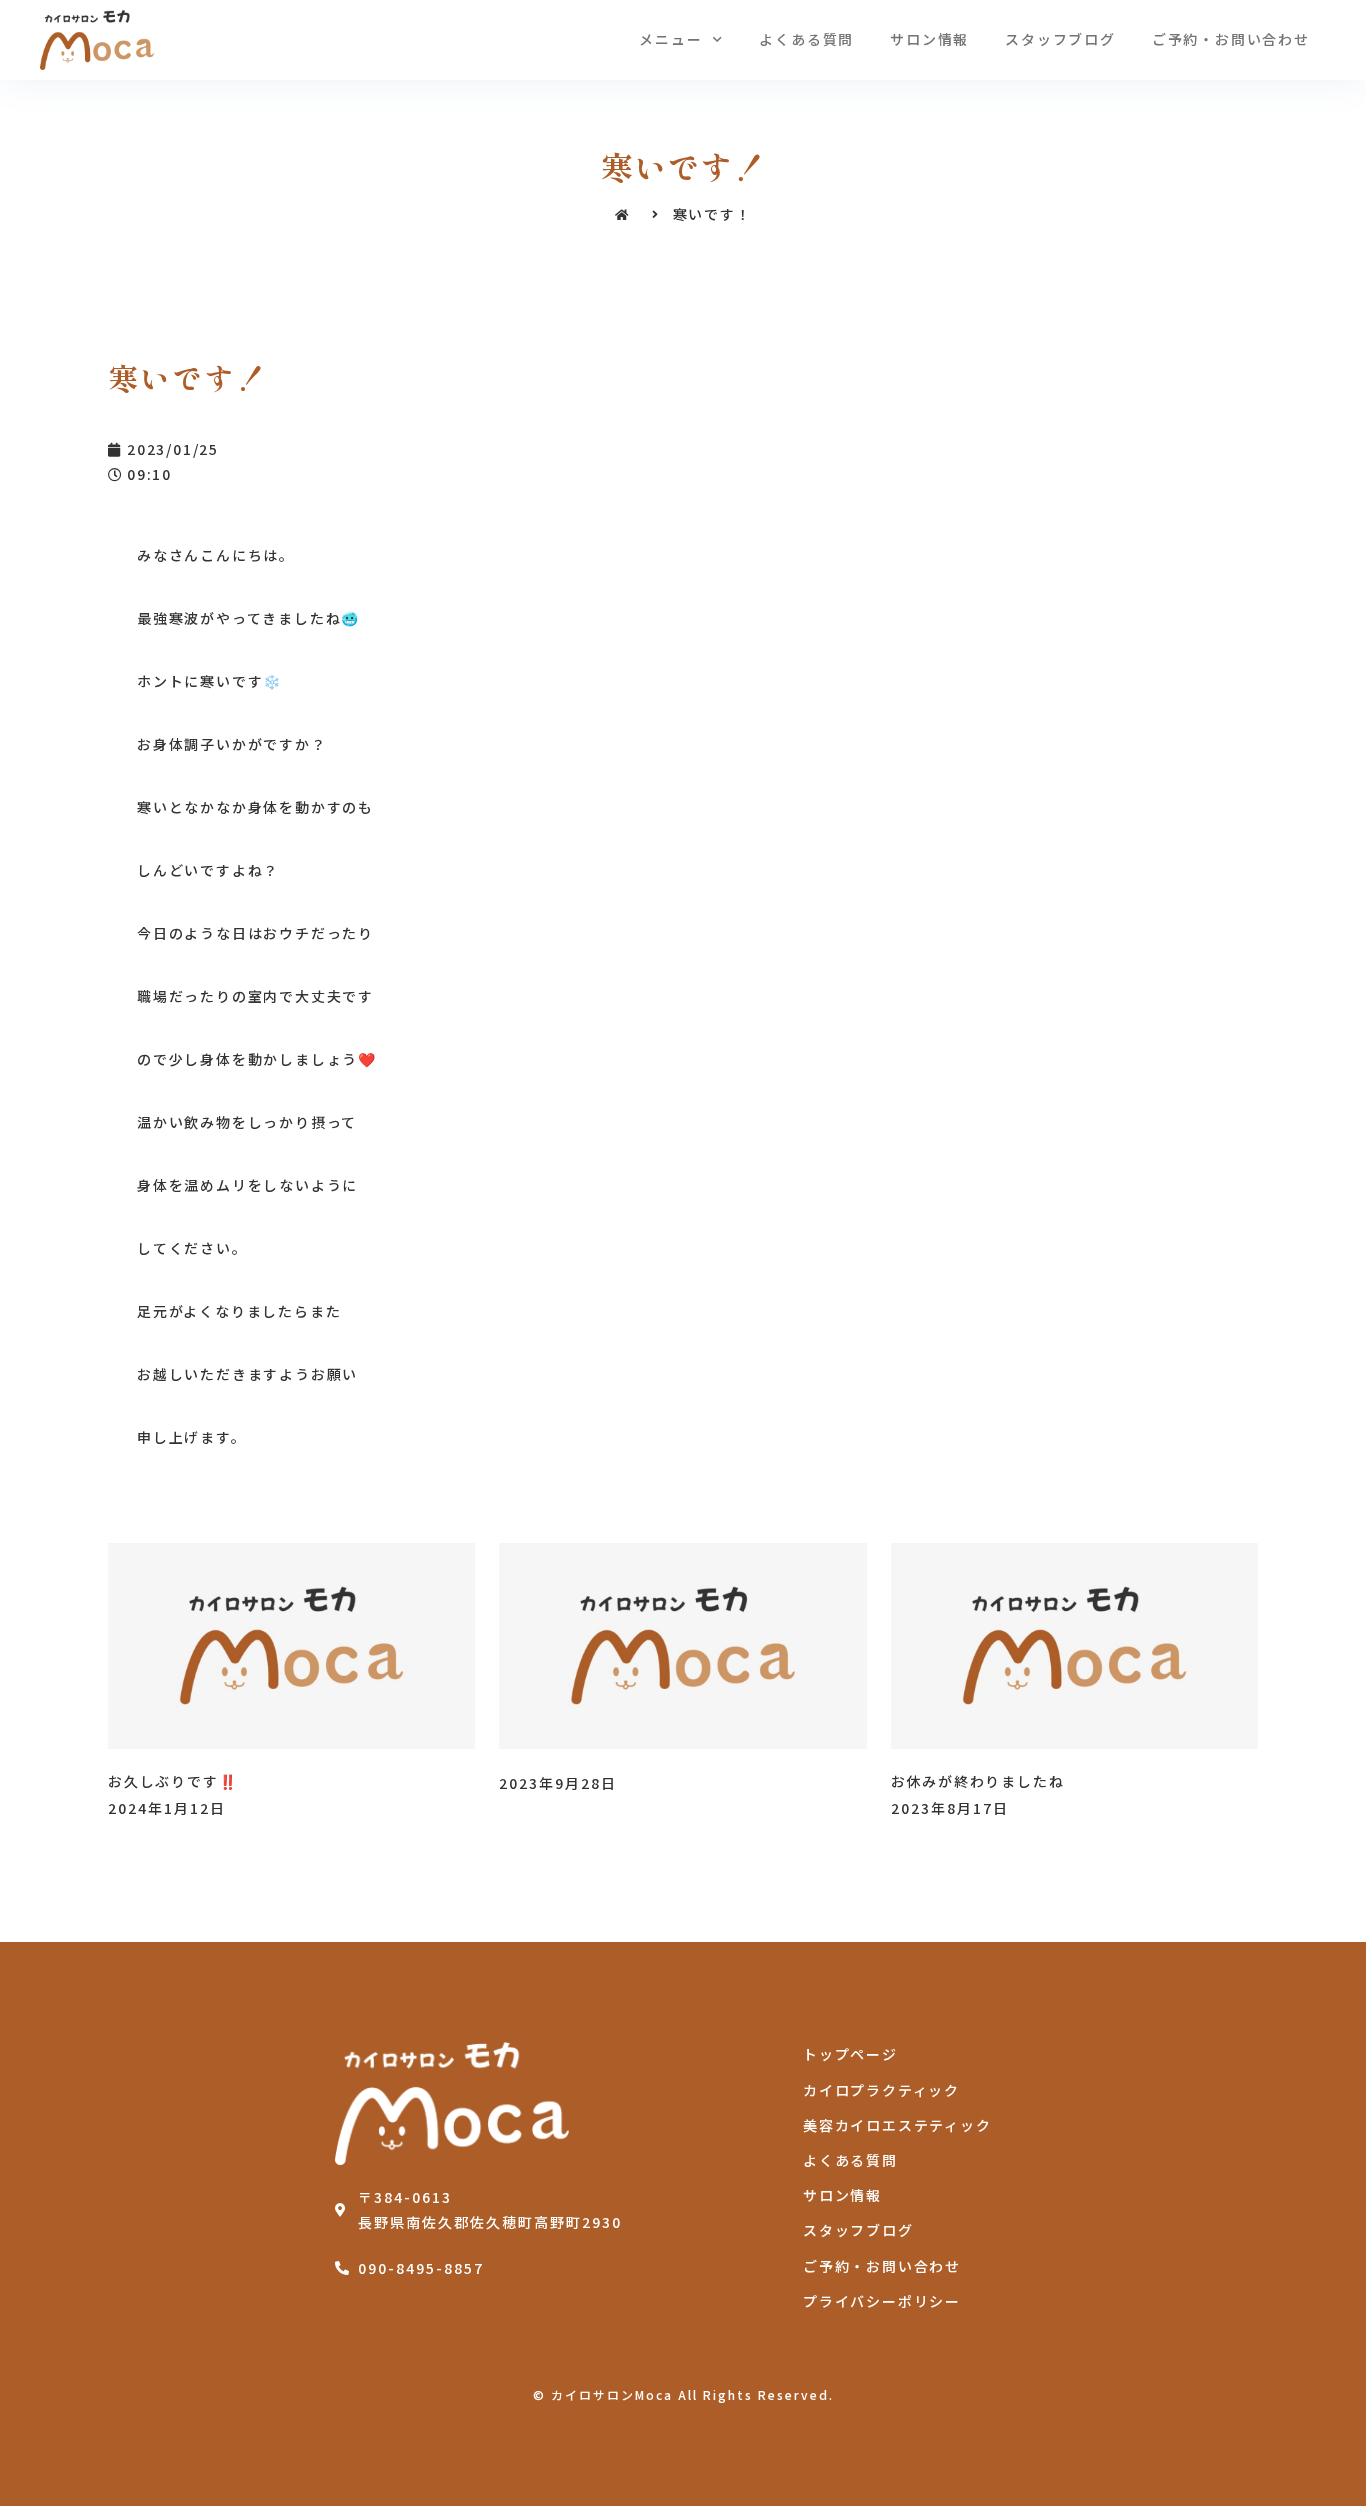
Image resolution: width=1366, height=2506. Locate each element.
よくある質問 (806, 39)
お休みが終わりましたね (978, 1781)
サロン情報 (929, 39)
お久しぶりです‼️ (172, 1781)
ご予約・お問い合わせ (1231, 39)
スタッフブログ (1060, 39)
